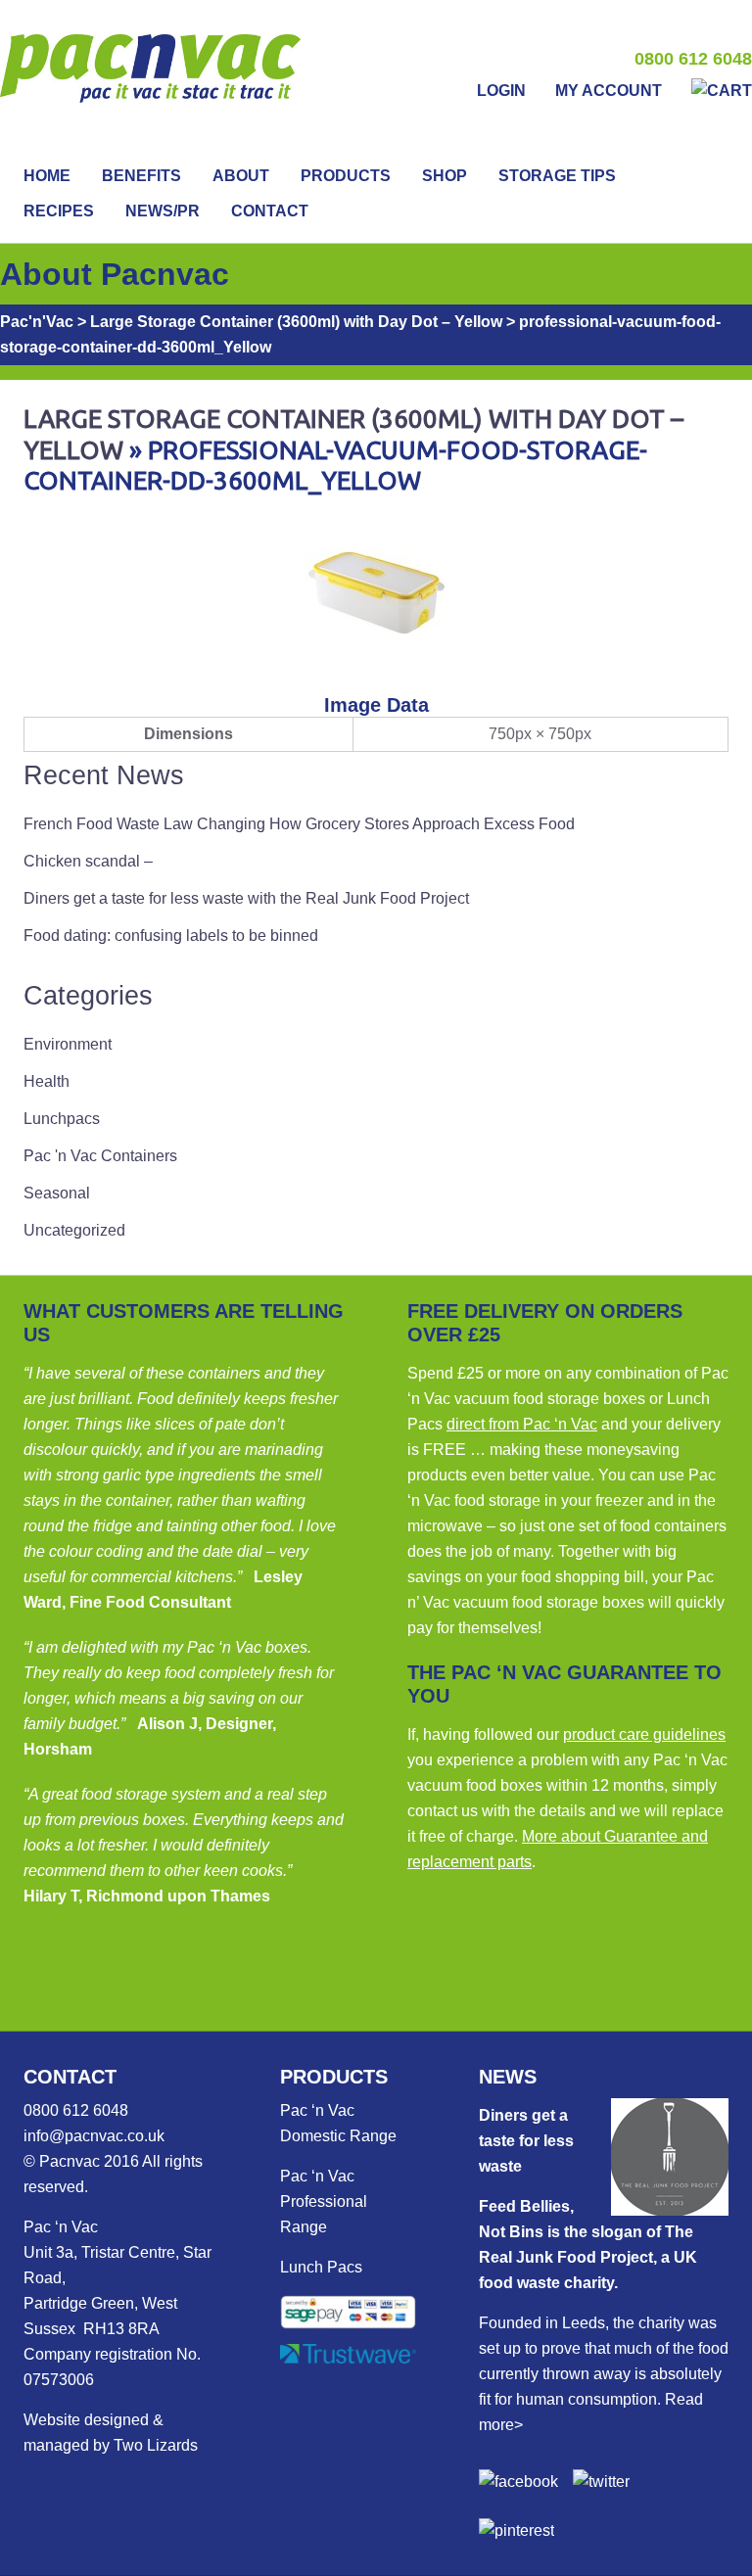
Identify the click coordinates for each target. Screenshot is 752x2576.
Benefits (141, 176)
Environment (68, 1044)
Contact (270, 211)
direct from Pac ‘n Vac (522, 1424)
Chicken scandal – (88, 861)
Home (47, 176)
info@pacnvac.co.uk (94, 2136)
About (241, 176)
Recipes (59, 211)
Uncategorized (74, 1230)
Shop (445, 176)
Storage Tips (557, 176)
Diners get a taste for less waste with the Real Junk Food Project (246, 898)
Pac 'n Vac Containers (100, 1156)
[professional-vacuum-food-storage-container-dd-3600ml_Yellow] (376, 660)
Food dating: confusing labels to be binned (171, 936)
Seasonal (57, 1193)
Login (501, 91)
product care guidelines (644, 1734)
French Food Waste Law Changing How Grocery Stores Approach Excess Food (299, 824)
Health (47, 1081)
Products (346, 176)
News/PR (163, 211)
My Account (609, 91)
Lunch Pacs (321, 2267)
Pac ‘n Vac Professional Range (324, 2201)
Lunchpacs (62, 1119)
